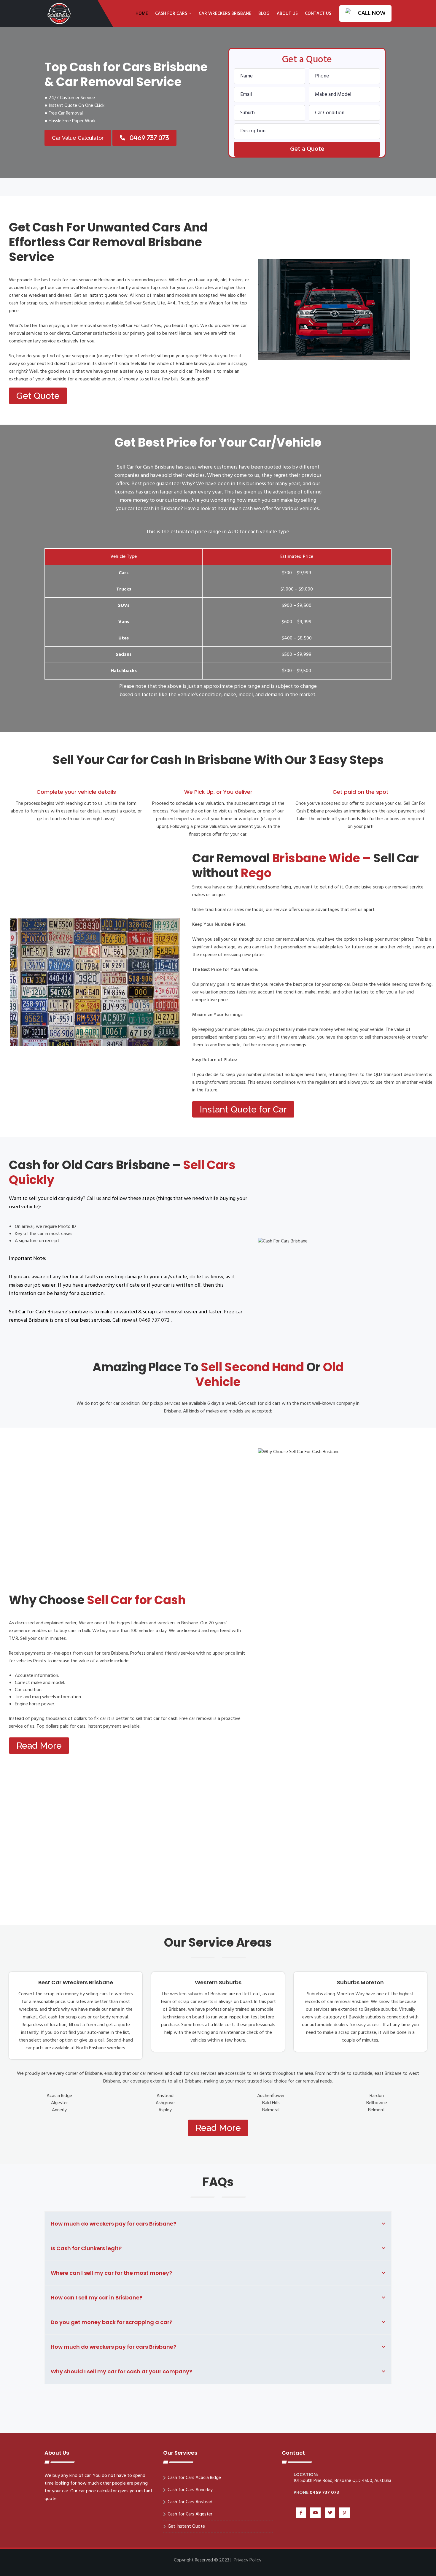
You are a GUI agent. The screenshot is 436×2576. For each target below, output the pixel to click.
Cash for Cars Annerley (190, 2490)
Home (142, 14)
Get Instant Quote (186, 2526)
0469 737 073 (155, 1320)
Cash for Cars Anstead (190, 2502)
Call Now (372, 13)
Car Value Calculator (78, 138)
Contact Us (318, 14)
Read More (39, 1746)
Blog (264, 14)
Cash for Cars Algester (190, 2514)
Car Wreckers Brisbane (225, 14)
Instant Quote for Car (243, 1109)
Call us (94, 1199)
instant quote (103, 296)
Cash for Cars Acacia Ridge (194, 2478)
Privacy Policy (248, 2560)
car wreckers (34, 296)
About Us (287, 14)
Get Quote (38, 396)
